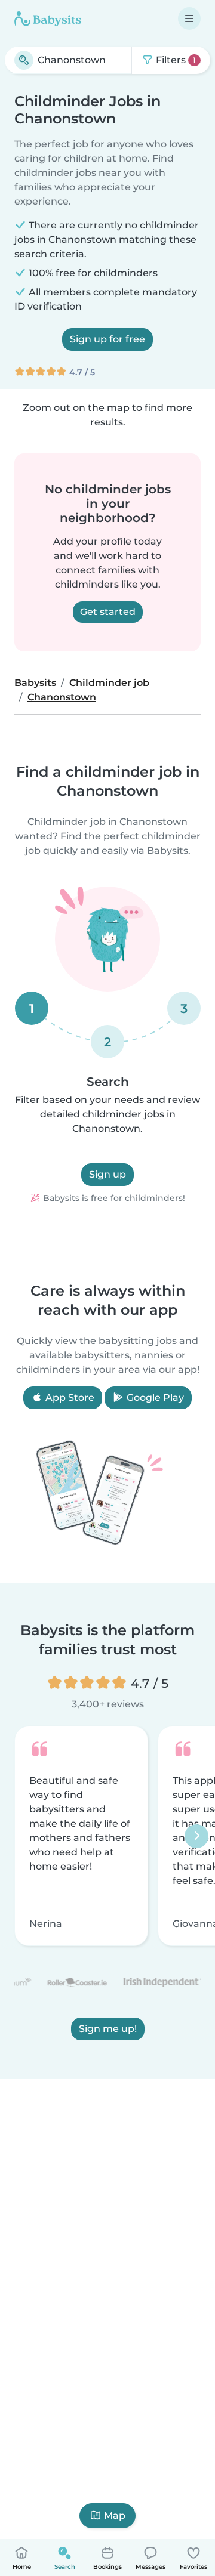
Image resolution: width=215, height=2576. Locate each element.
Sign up (107, 1174)
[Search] (24, 60)
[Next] (196, 1836)
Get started (108, 612)
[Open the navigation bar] (189, 18)
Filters (175, 60)
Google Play (154, 1397)
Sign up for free (107, 339)
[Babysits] (48, 18)
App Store (69, 1397)
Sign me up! (108, 2029)
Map (115, 2515)
